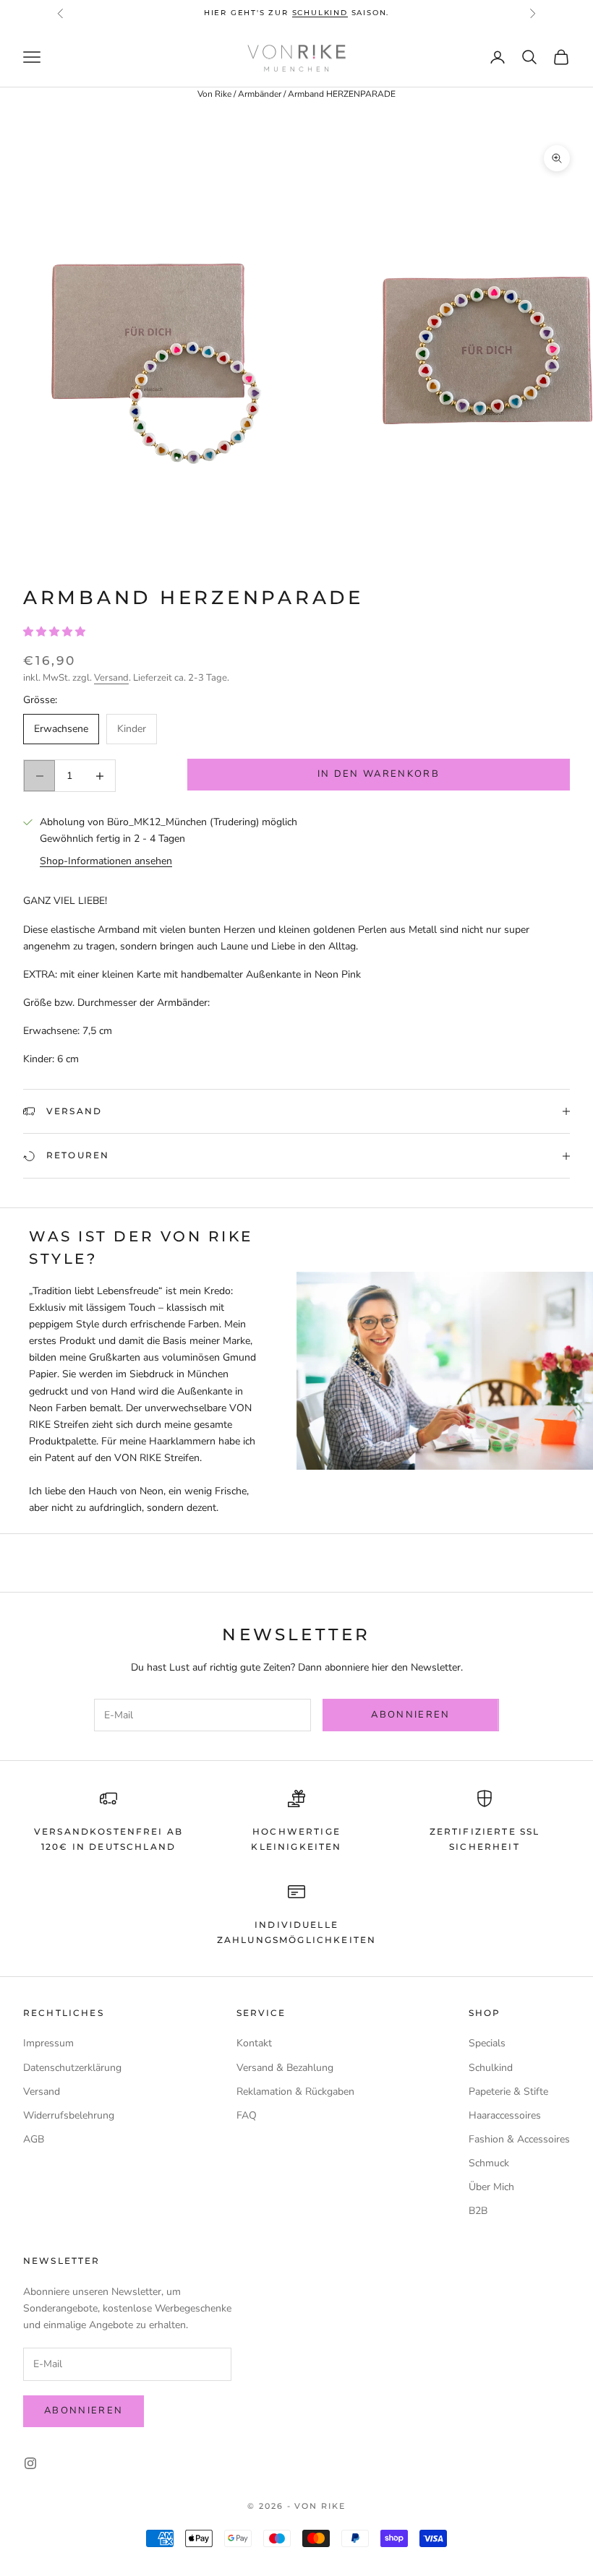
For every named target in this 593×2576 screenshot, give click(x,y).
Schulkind (491, 2068)
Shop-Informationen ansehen (106, 861)
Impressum (48, 2043)
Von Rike (214, 94)
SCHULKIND (320, 13)
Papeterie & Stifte (508, 2092)
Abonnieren (410, 1715)
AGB (34, 2139)
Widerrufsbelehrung (69, 2115)
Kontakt (254, 2043)
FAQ (247, 2115)
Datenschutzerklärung (72, 2068)
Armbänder (260, 94)
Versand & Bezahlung (285, 2068)
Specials (487, 2043)
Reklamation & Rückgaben (295, 2092)
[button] (56, 632)
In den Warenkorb (379, 774)
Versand (111, 678)
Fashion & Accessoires (519, 2139)
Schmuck (489, 2163)
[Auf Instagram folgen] (30, 2463)
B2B (478, 2211)
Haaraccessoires (505, 2115)
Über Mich (491, 2187)
